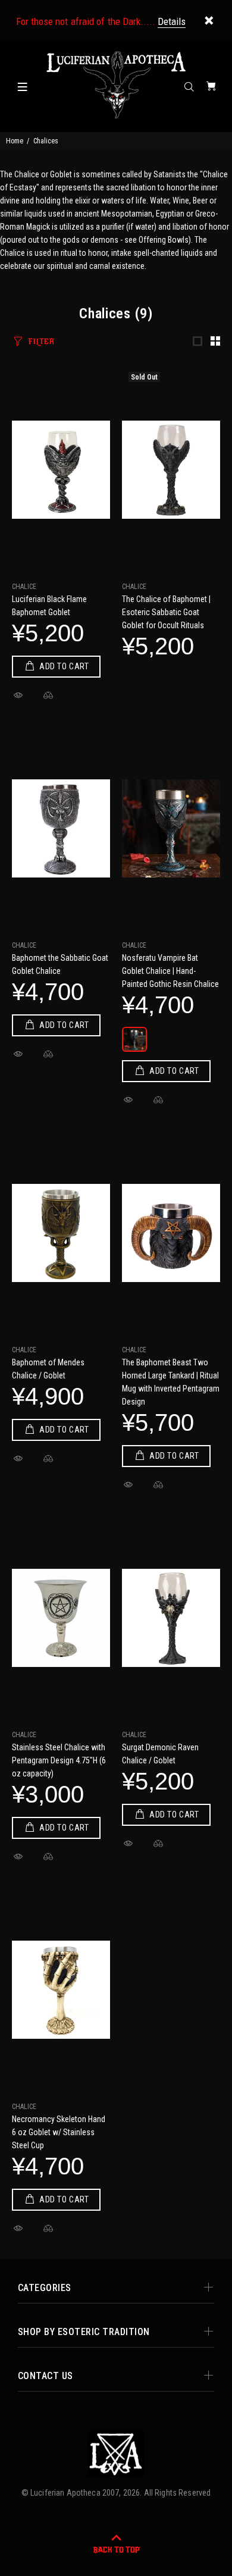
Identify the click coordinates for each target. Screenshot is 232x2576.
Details (172, 21)
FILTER (41, 341)
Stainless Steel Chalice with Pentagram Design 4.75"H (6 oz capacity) (59, 1760)
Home (15, 141)
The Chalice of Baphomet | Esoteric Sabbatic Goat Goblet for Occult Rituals (166, 612)
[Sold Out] (171, 470)
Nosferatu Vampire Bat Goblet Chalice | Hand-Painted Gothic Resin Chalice (170, 971)
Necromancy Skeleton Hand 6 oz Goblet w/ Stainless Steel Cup (59, 2132)
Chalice (24, 587)
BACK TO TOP (116, 2550)
